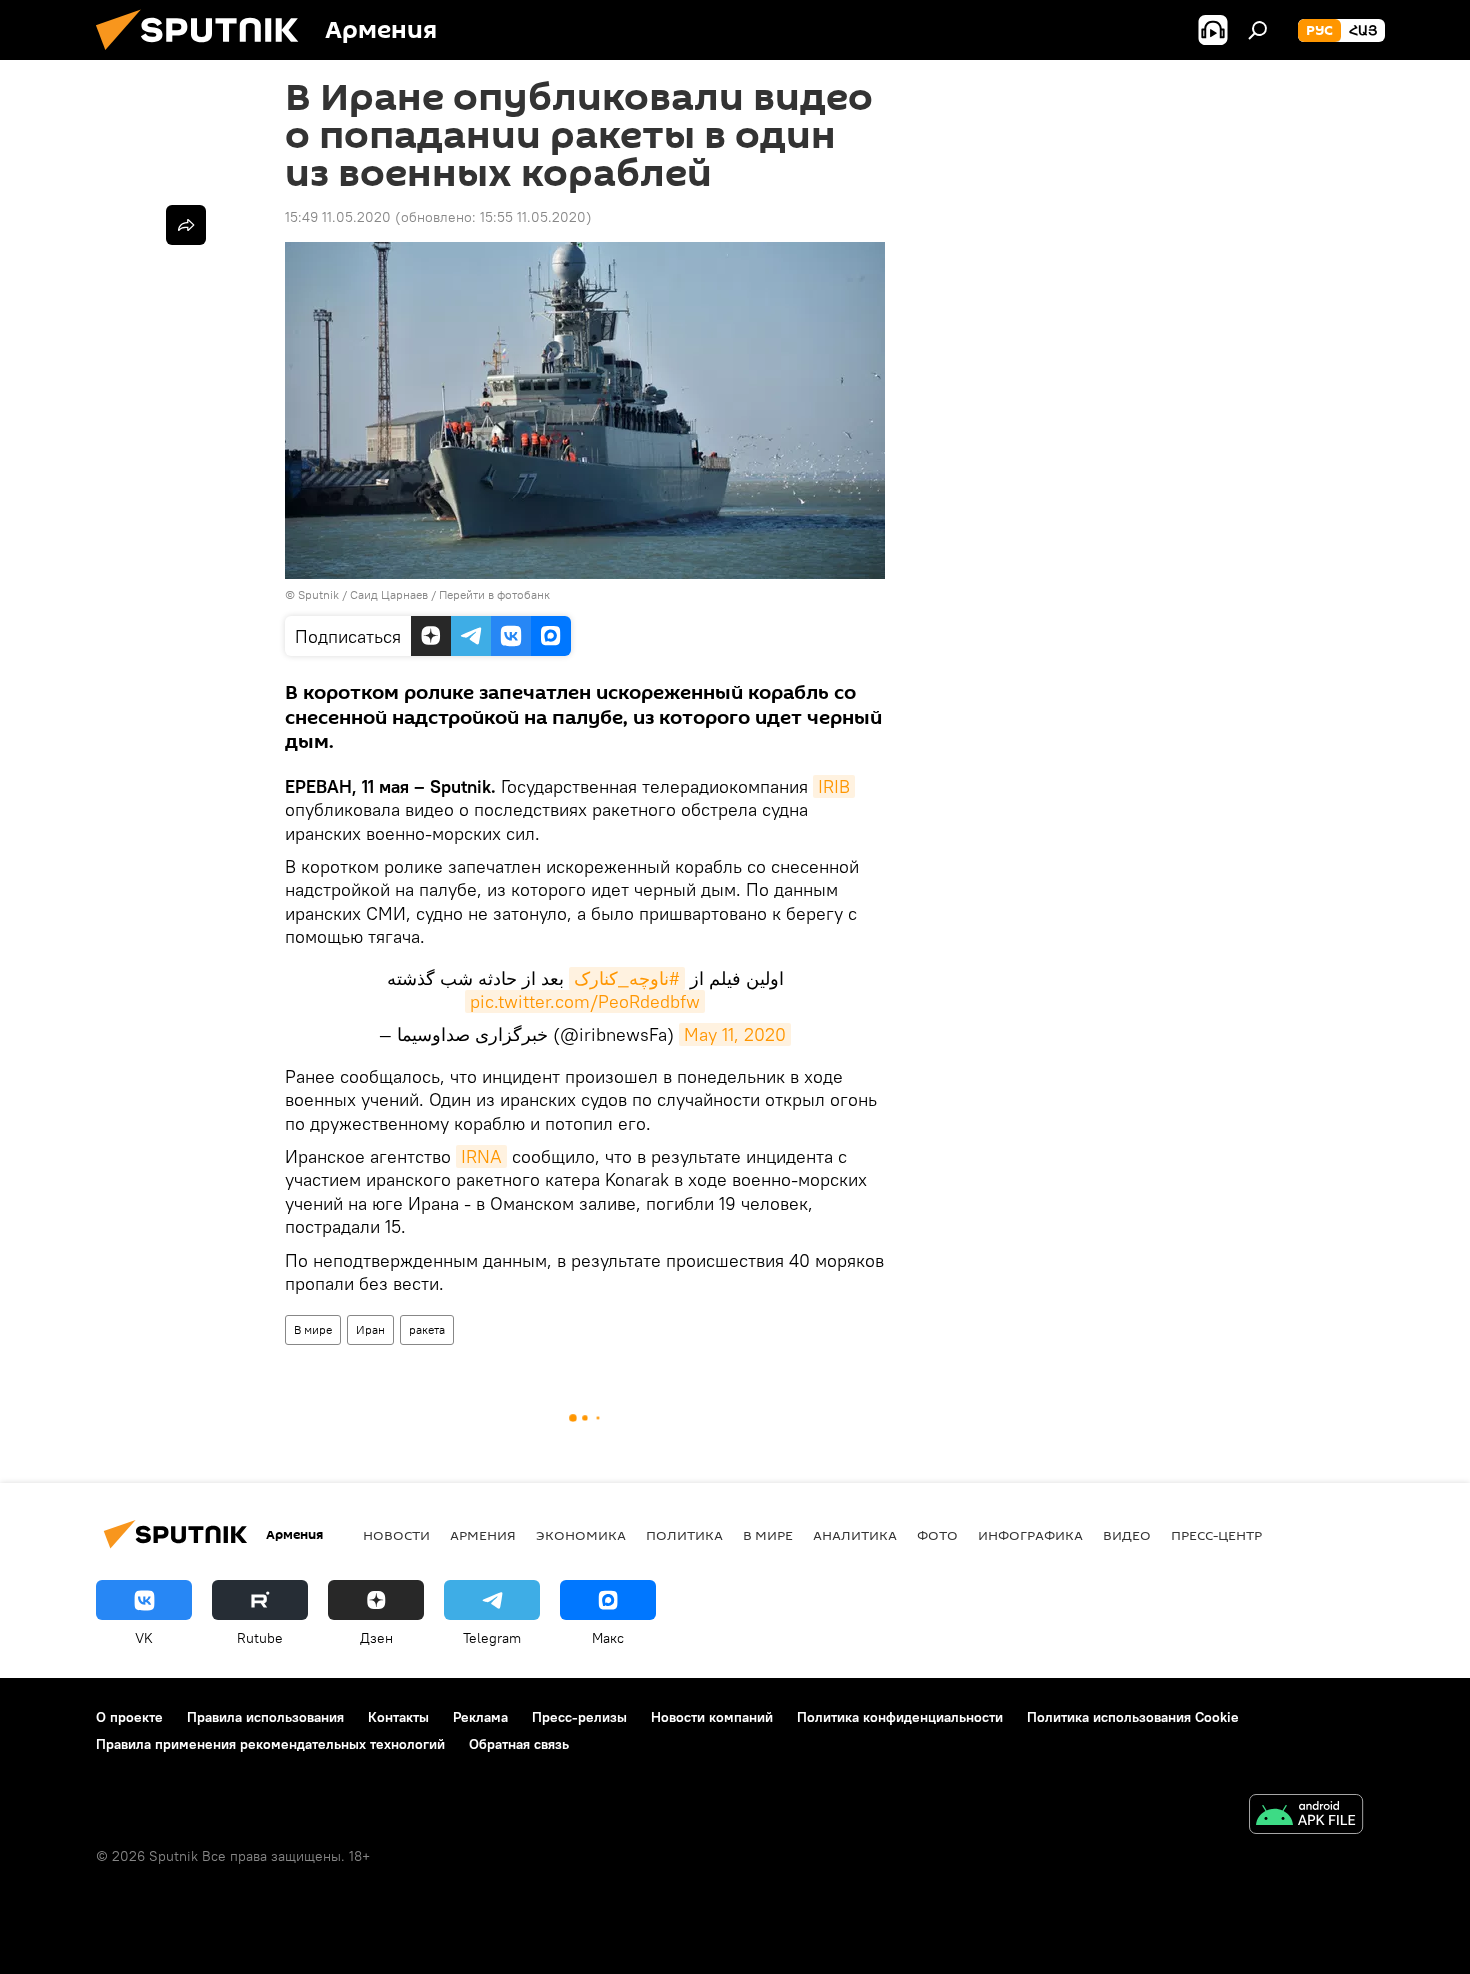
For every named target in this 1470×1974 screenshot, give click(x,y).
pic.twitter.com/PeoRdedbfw (585, 1001)
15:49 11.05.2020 (338, 217)
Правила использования (265, 1717)
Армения (483, 1535)
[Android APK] (1306, 1816)
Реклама (480, 1717)
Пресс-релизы (579, 1717)
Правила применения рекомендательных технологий (270, 1744)
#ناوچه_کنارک (627, 978)
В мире (313, 1329)
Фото (937, 1535)
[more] (186, 225)
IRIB (834, 786)
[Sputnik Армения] (205, 55)
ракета (427, 1329)
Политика (684, 1535)
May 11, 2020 (735, 1034)
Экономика (581, 1535)
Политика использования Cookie (1133, 1717)
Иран (370, 1329)
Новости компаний (712, 1717)
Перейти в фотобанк (494, 594)
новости (396, 1535)
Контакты (398, 1717)
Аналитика (855, 1535)
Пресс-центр (1216, 1535)
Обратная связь (519, 1744)
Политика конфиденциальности (900, 1717)
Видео (1127, 1535)
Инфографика (1030, 1535)
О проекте (129, 1717)
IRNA (481, 1156)
